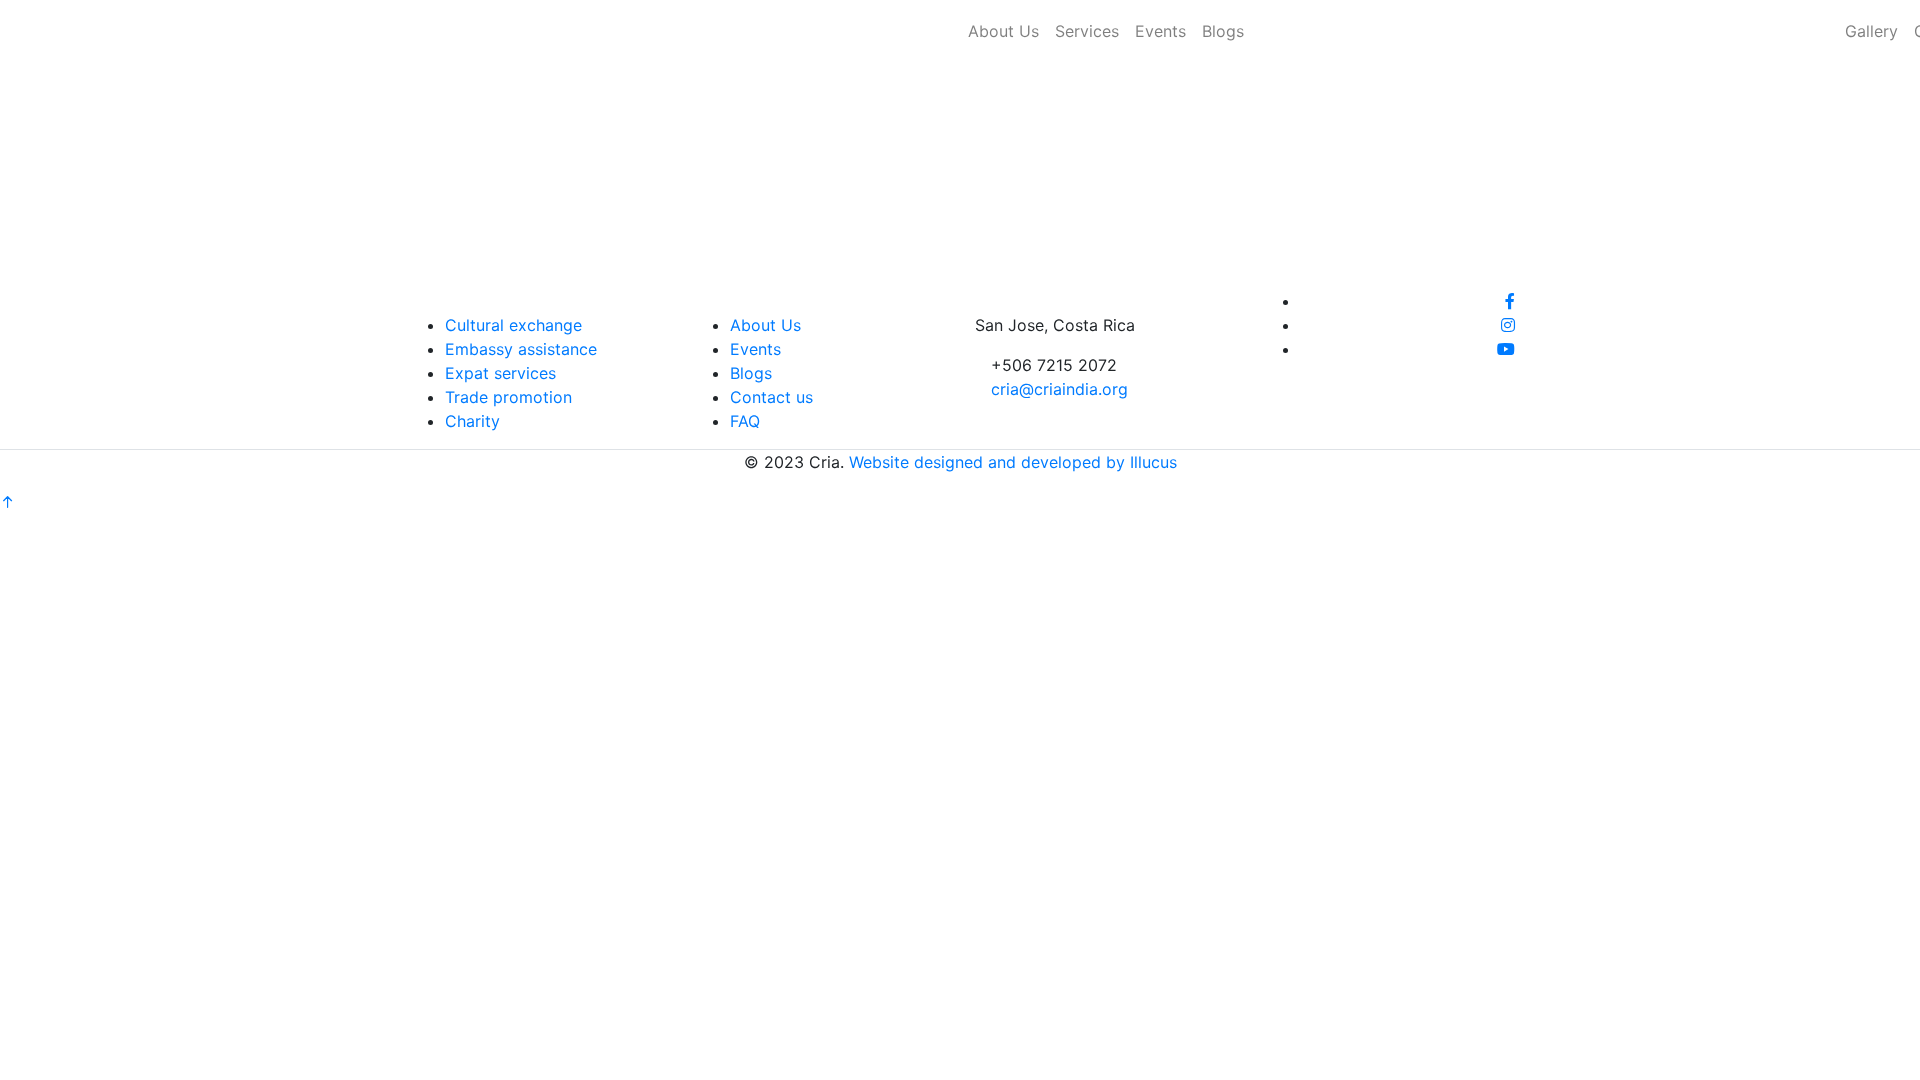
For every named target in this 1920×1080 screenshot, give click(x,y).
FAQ (745, 421)
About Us (1003, 31)
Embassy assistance (521, 349)
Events (1160, 31)
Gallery (1871, 31)
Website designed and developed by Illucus (1013, 462)
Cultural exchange (513, 325)
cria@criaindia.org (1059, 389)
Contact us (771, 397)
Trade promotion (508, 397)
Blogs (1223, 31)
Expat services (500, 373)
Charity (472, 421)
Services (1087, 31)
